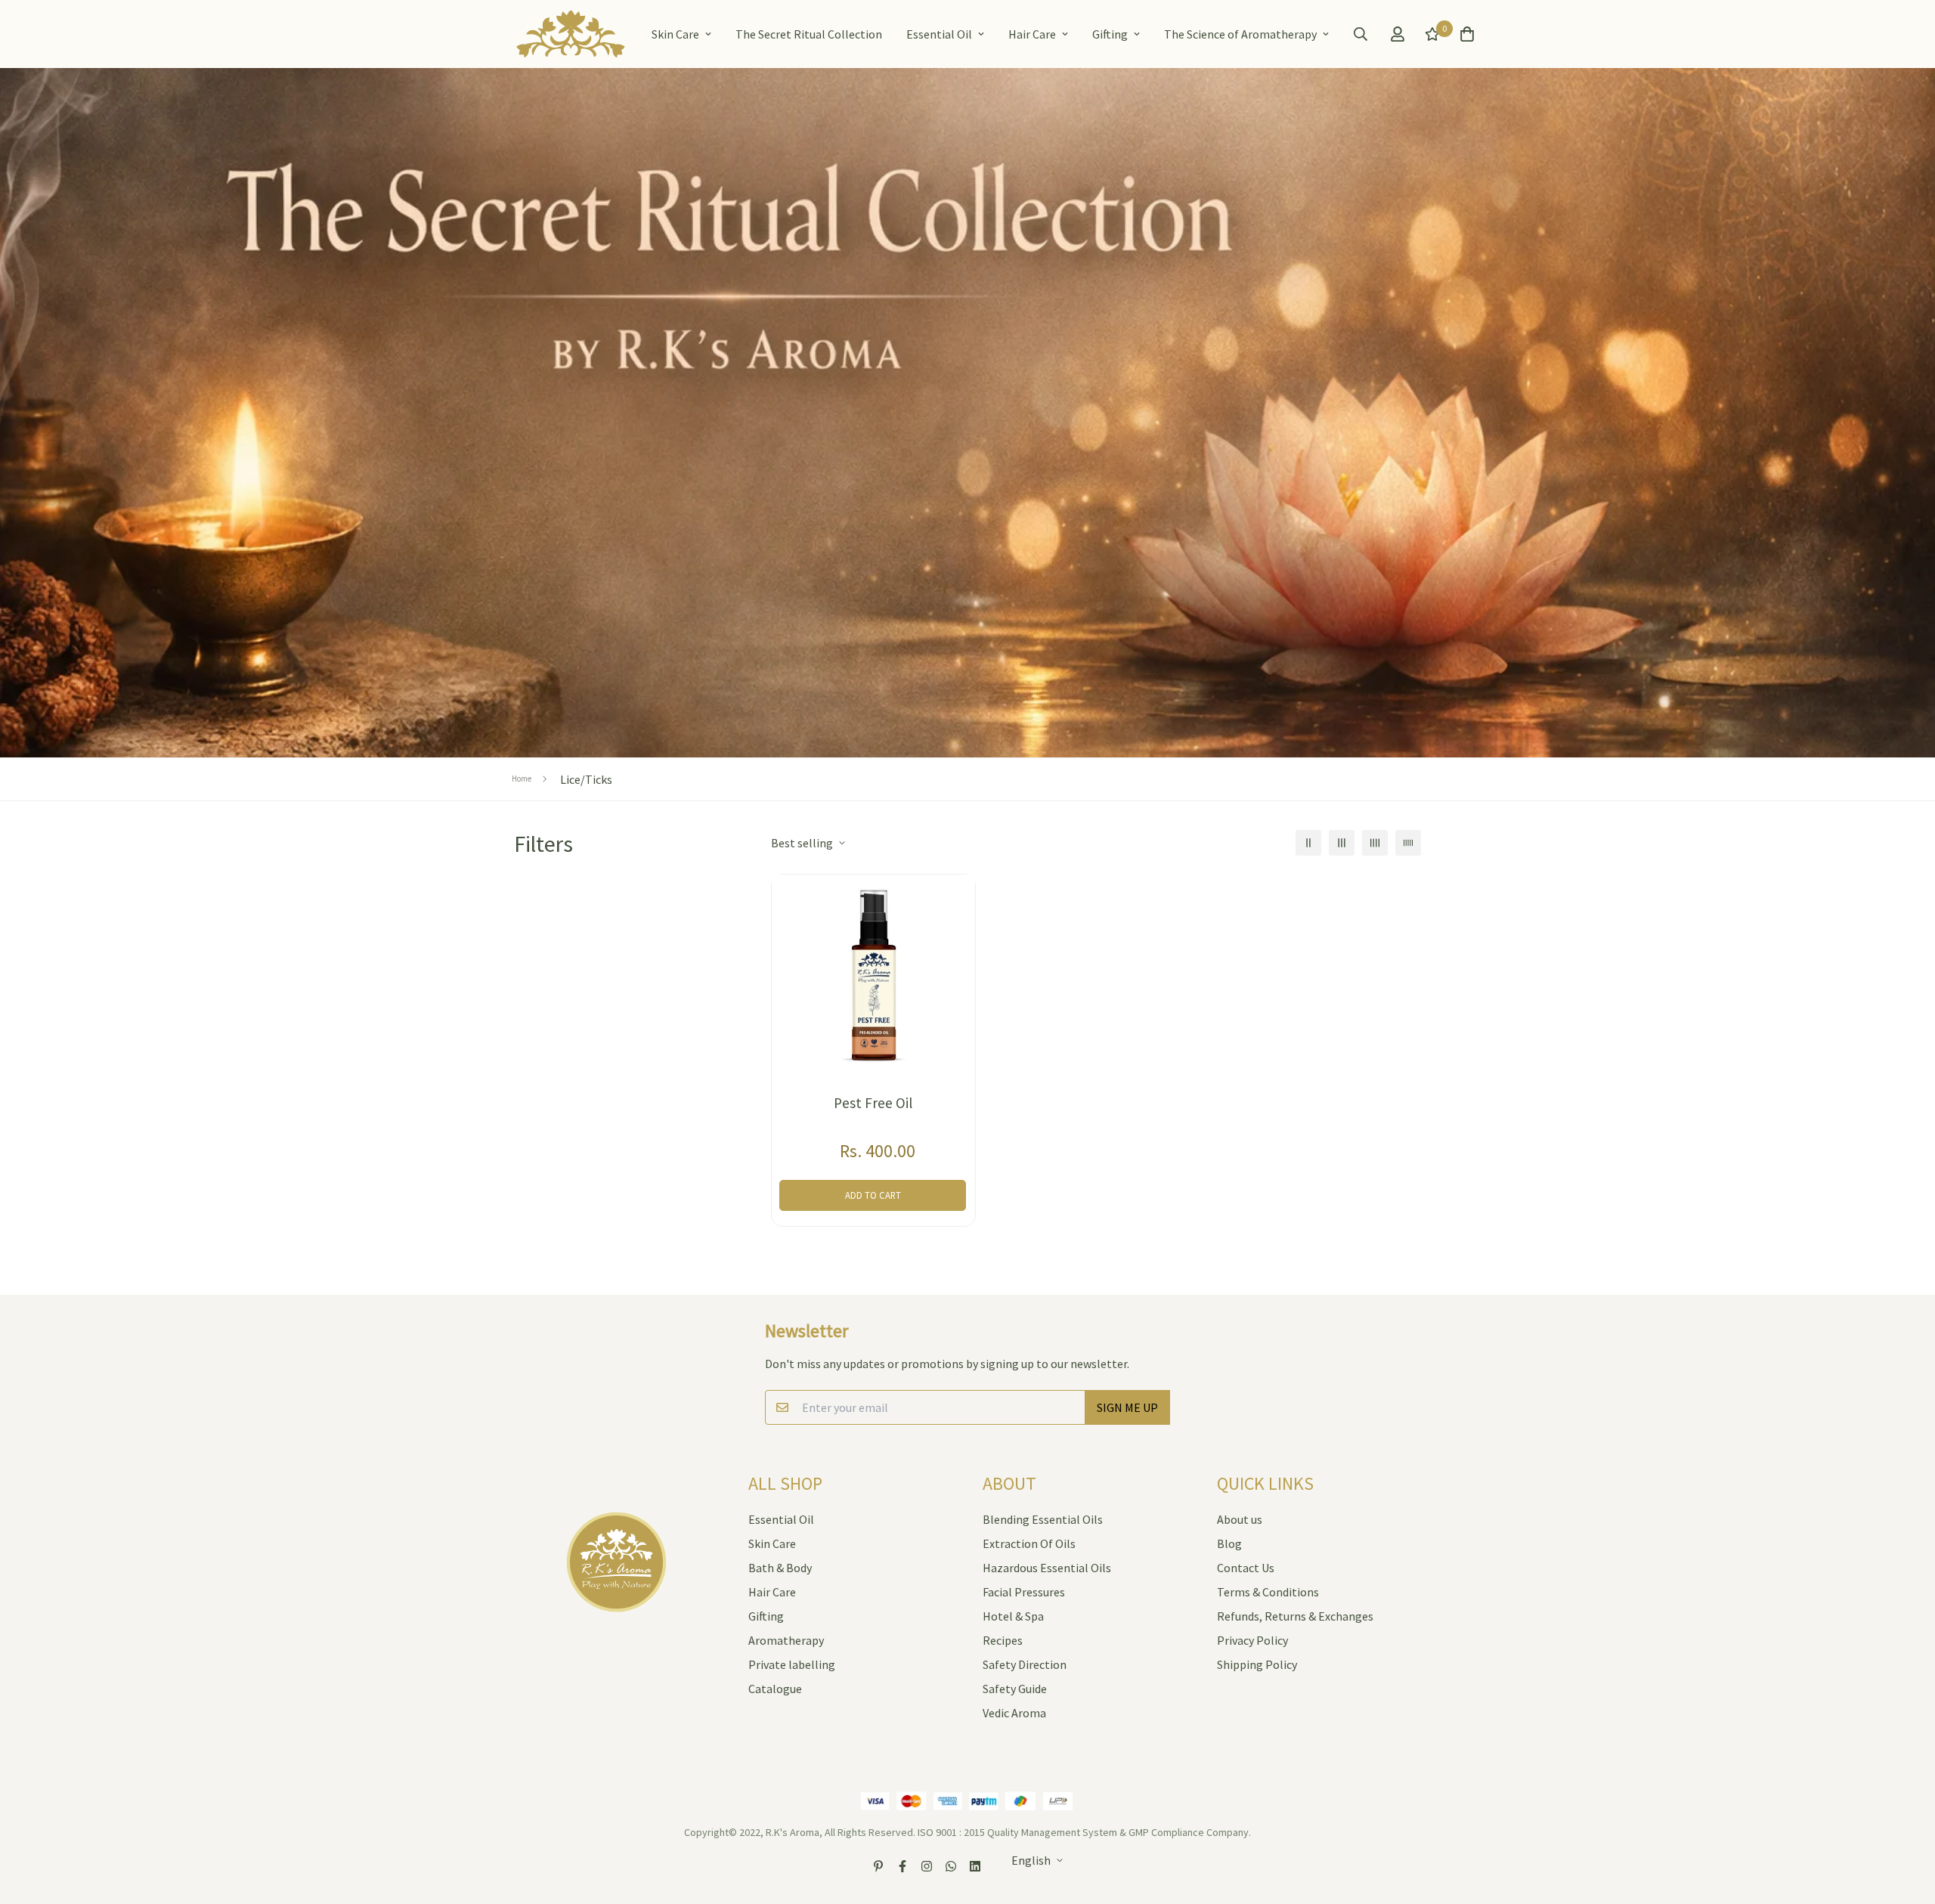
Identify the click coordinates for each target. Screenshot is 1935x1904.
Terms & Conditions (1268, 1592)
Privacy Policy (1252, 1640)
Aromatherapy (786, 1640)
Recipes (1003, 1640)
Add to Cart (873, 1195)
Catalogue (775, 1689)
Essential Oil (939, 34)
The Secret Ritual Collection (809, 34)
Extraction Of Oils (1029, 1543)
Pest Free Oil (873, 1103)
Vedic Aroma (1014, 1713)
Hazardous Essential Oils (1047, 1568)
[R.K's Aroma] (571, 34)
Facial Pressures (1024, 1592)
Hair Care (1032, 34)
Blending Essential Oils (1043, 1519)
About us (1240, 1519)
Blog (1229, 1543)
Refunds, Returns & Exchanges (1295, 1616)
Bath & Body (780, 1568)
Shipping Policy (1257, 1664)
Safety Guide (1015, 1689)
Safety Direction (1025, 1664)
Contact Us (1246, 1568)
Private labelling (792, 1664)
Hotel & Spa (1013, 1616)
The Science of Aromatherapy (1240, 34)
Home (522, 779)
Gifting (1110, 34)
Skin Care (675, 34)
